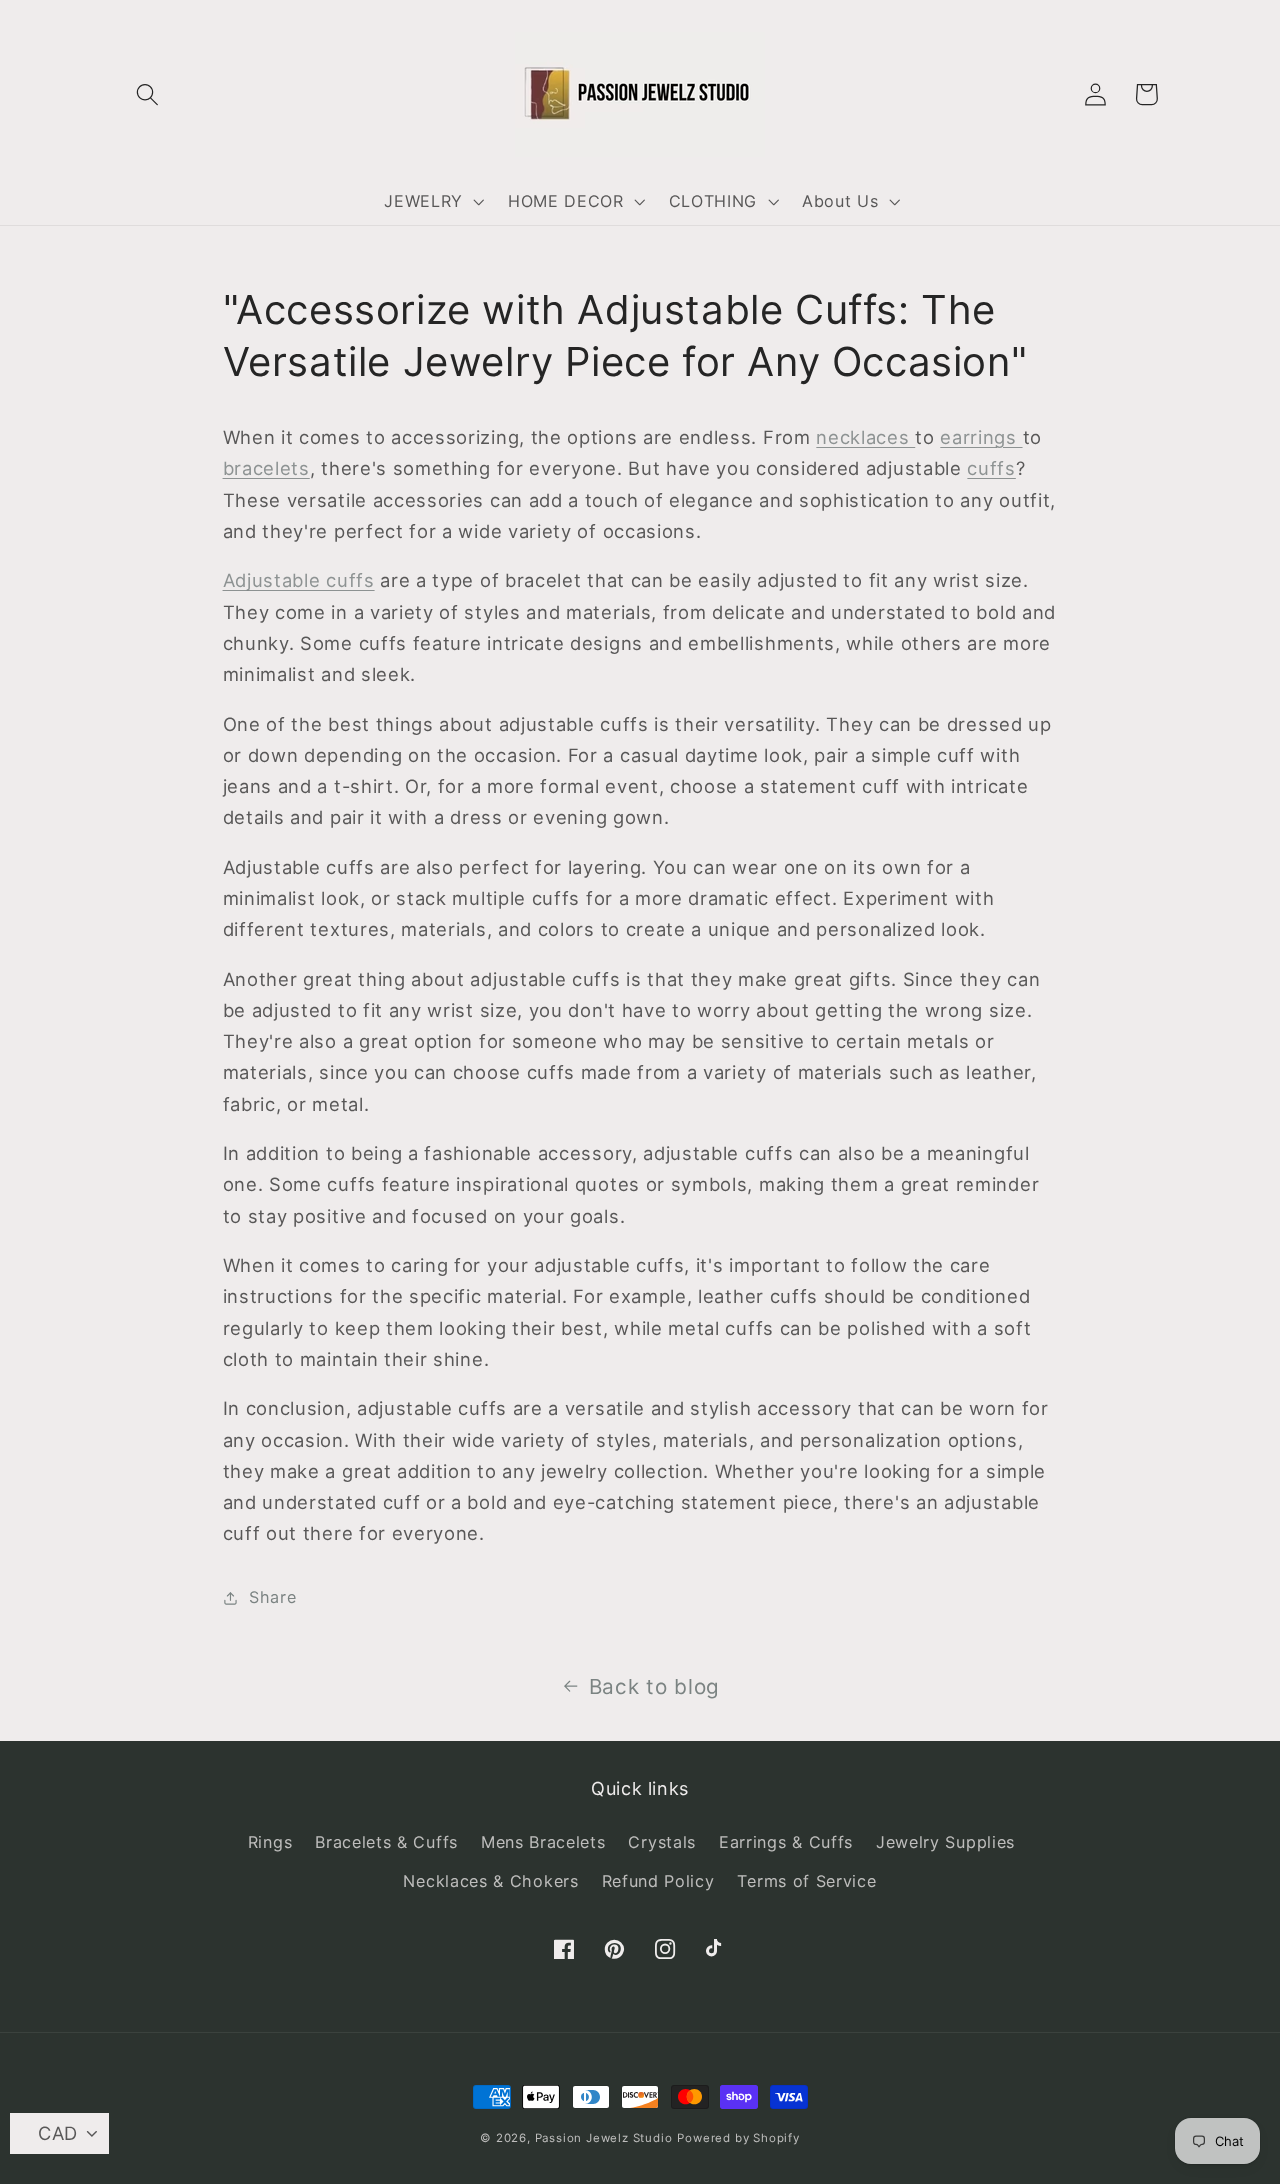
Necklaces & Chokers (490, 1881)
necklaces (865, 437)
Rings (270, 1842)
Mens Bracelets (543, 1842)
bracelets (266, 468)
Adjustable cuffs (299, 580)
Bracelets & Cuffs (386, 1842)
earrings (981, 437)
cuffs (991, 468)
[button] (148, 94)
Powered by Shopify (738, 2138)
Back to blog (654, 1686)
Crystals (662, 1842)
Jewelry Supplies (945, 1842)
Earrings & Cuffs (786, 1842)
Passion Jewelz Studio (604, 2138)
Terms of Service (806, 1881)
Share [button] (272, 1597)
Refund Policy (658, 1881)
